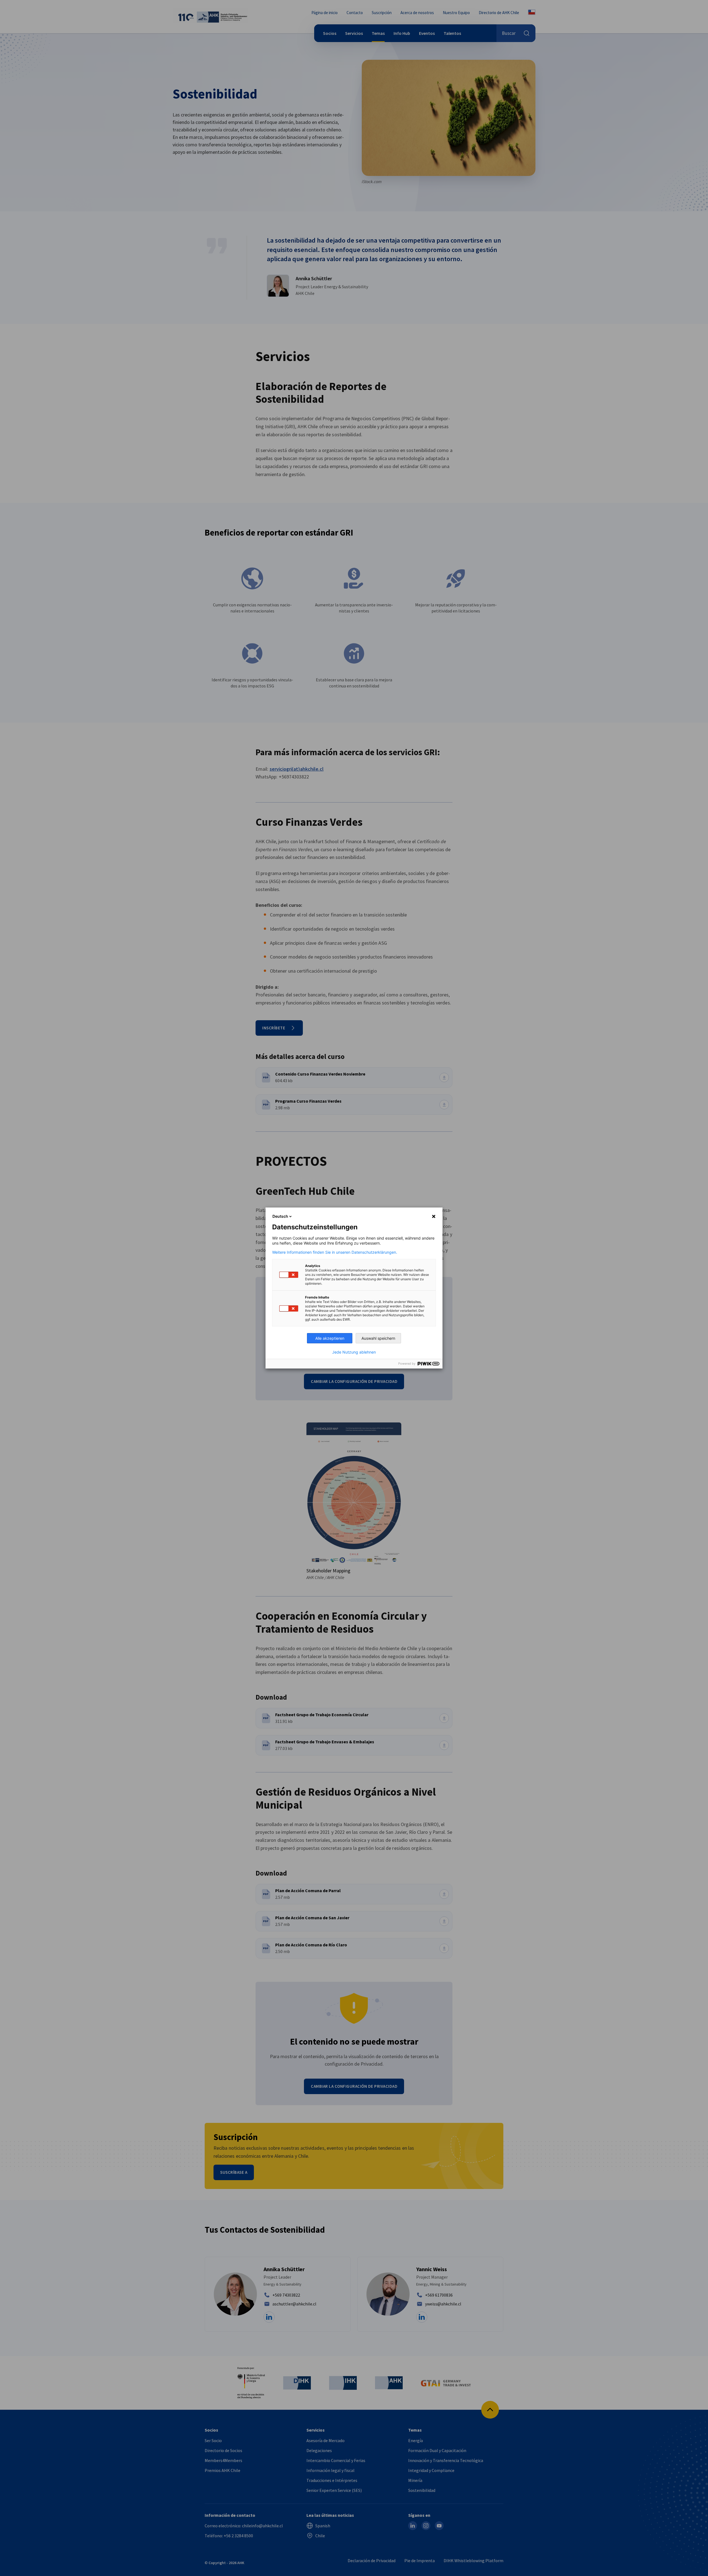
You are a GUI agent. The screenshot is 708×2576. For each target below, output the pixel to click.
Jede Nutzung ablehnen (354, 1352)
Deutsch (280, 1216)
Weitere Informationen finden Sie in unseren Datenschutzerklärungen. (335, 1252)
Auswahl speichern (378, 1338)
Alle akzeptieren (330, 1338)
